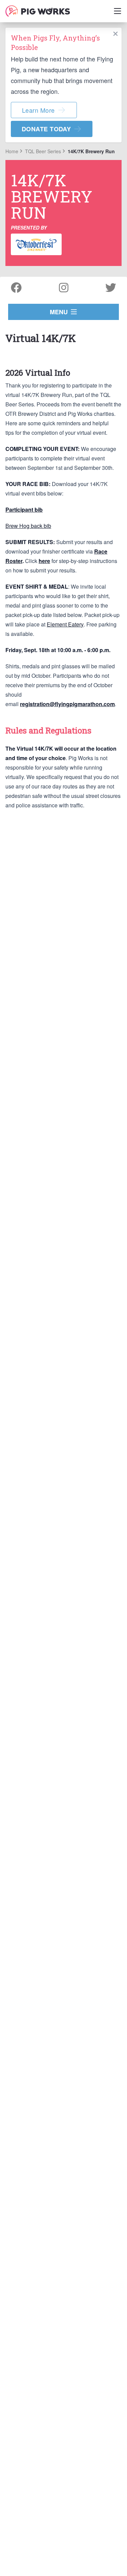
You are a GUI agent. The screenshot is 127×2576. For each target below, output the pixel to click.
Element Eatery (65, 624)
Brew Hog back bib (28, 526)
